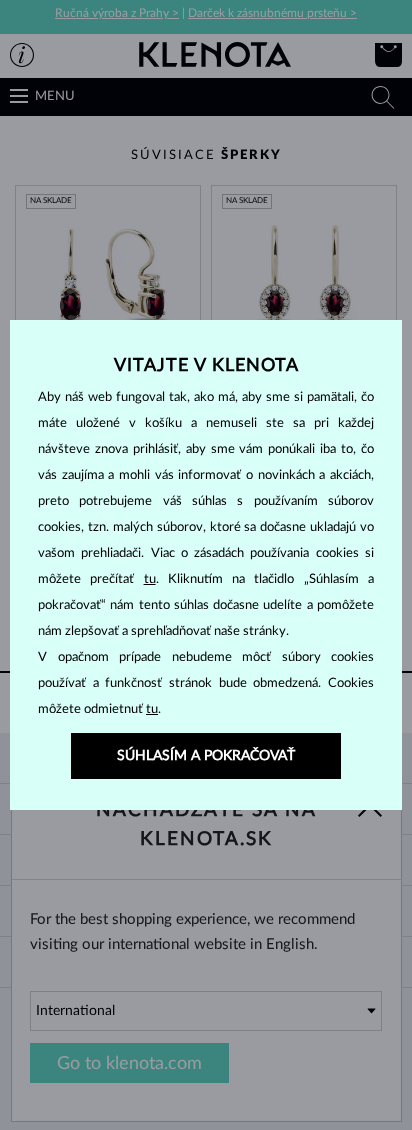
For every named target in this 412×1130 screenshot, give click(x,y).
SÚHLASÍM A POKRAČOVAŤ (206, 756)
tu (150, 579)
